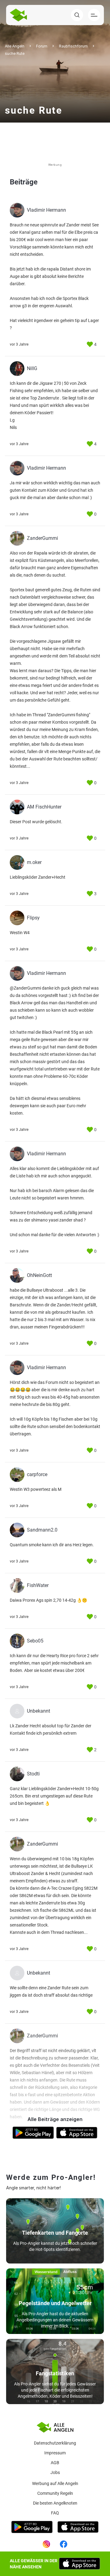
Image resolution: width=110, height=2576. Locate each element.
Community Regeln (55, 2493)
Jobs (55, 2472)
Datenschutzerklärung (55, 2443)
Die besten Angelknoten (55, 2503)
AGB (55, 2463)
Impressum (55, 2453)
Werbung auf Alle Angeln (55, 2483)
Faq (55, 2513)
